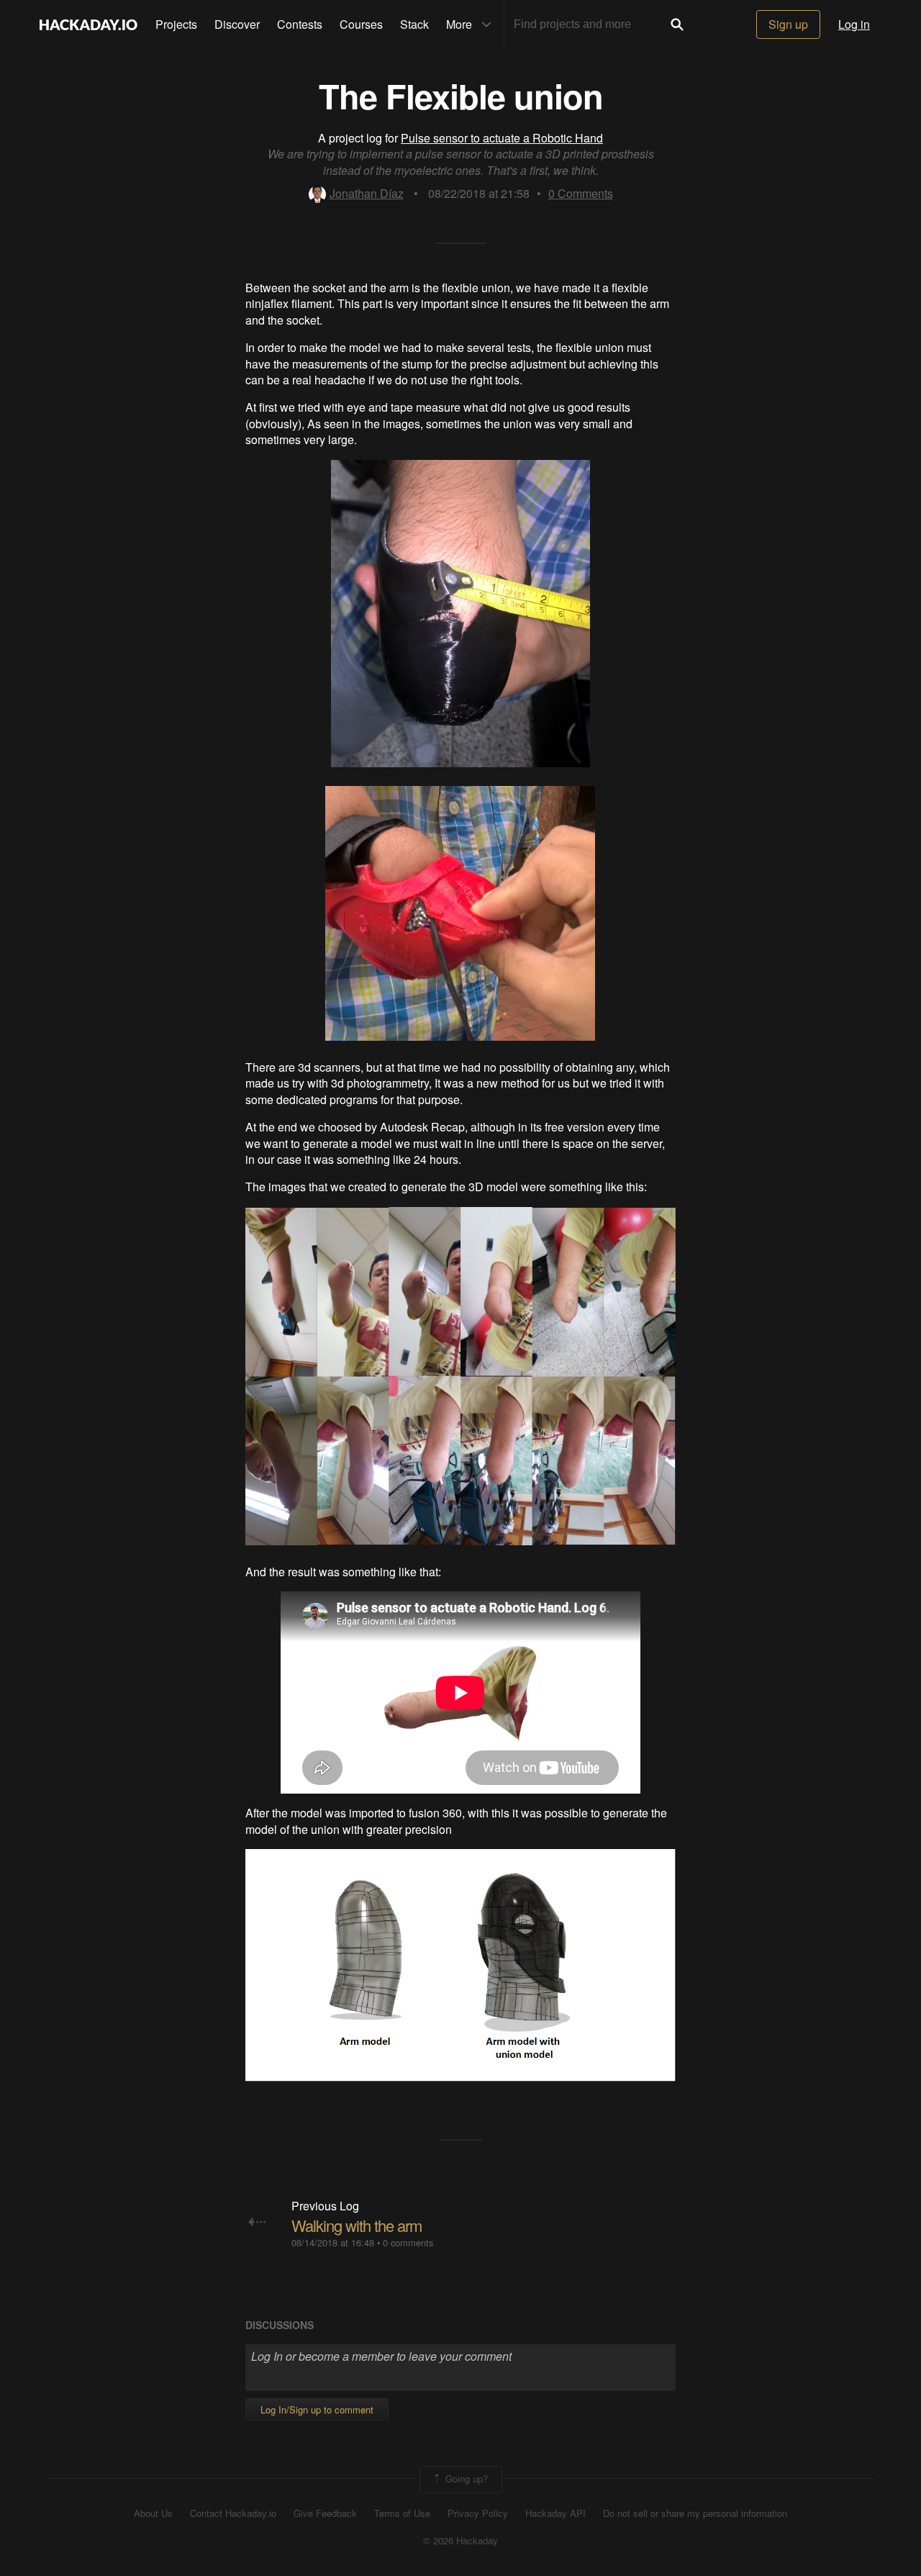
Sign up (788, 24)
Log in (854, 24)
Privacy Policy (478, 2513)
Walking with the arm (357, 2225)
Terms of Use (402, 2513)
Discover (237, 24)
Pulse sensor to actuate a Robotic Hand (502, 138)
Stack (414, 24)
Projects (176, 24)
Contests (300, 24)
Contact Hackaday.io (233, 2513)
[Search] (677, 24)
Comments (581, 193)
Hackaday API (555, 2513)
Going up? (465, 2478)
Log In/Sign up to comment (317, 2409)
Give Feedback (325, 2513)
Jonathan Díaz (367, 193)
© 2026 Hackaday (460, 2541)
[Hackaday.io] (89, 24)
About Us (153, 2513)
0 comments (408, 2242)
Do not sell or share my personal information (695, 2513)
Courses (361, 24)
